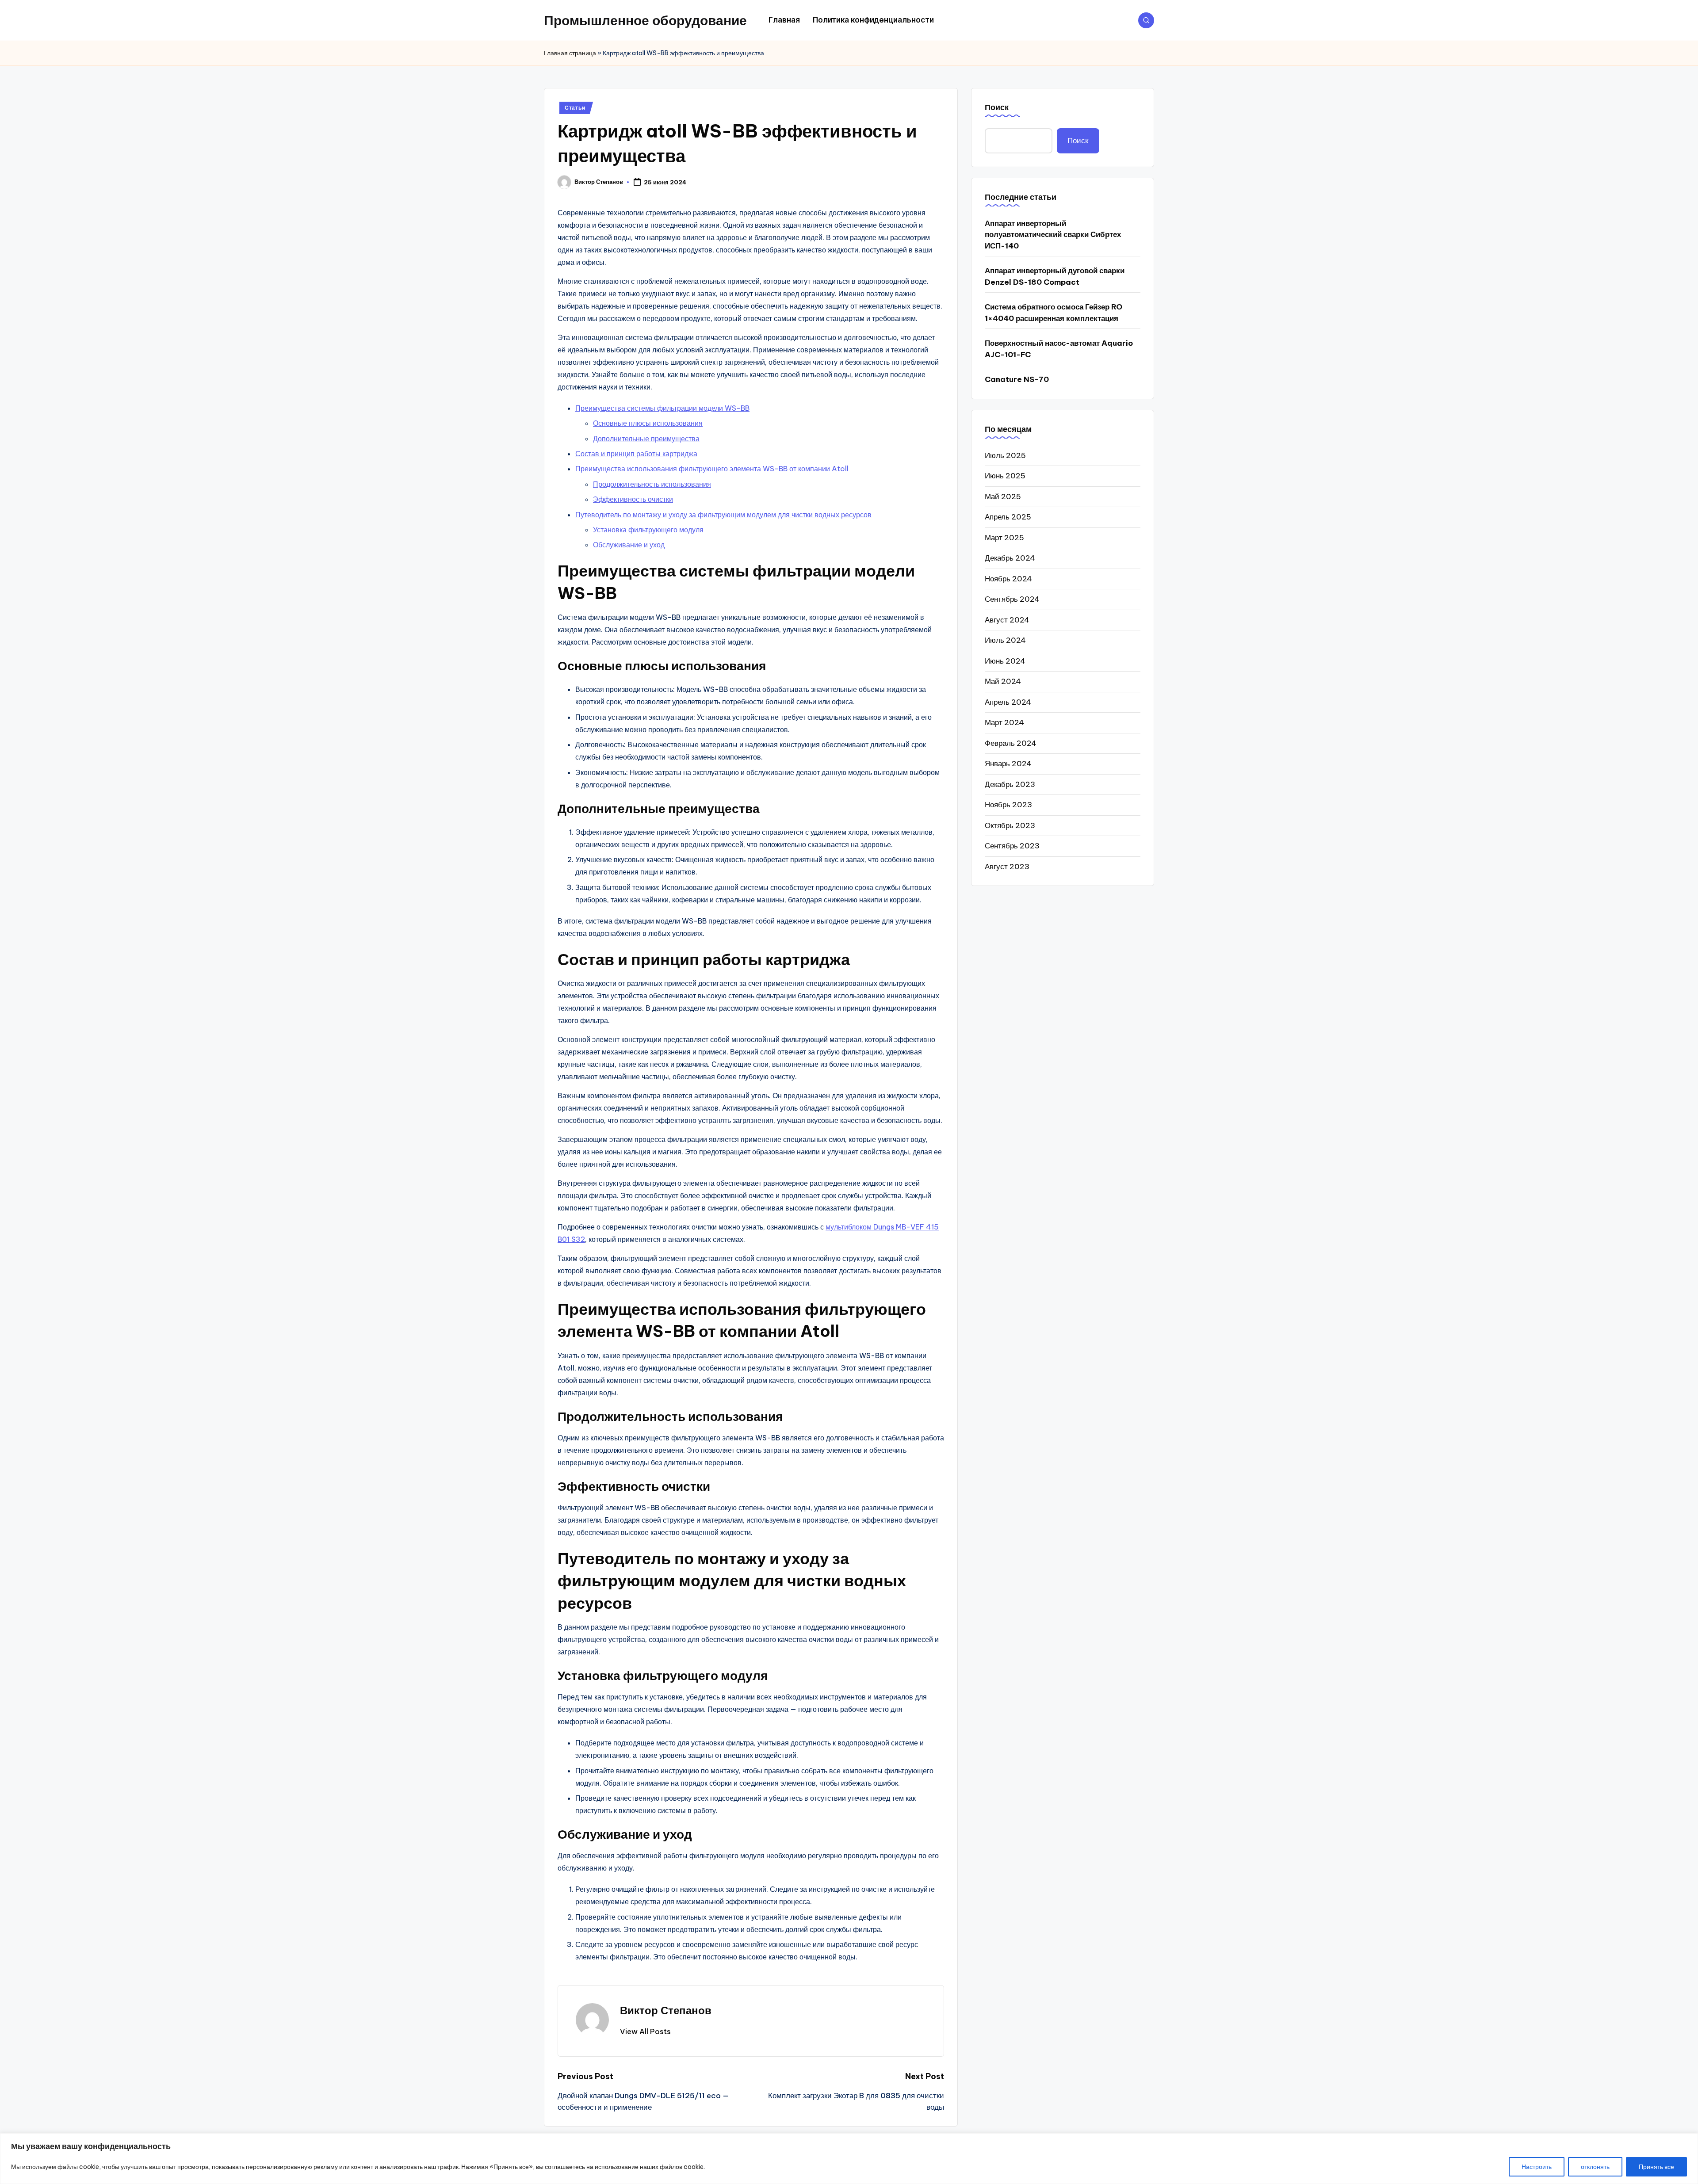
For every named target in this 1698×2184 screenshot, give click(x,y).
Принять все (1656, 2167)
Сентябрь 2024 (1012, 599)
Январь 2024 (1008, 764)
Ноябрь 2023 (1008, 805)
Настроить (1537, 2167)
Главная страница (570, 53)
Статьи (575, 108)
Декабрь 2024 (1010, 558)
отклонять (1595, 2167)
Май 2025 (1003, 496)
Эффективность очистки (633, 499)
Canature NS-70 (1017, 379)
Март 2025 (1004, 537)
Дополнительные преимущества (646, 439)
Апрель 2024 (1008, 702)
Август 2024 (1007, 619)
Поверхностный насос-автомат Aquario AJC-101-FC (1059, 349)
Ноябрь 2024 (1008, 578)
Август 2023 (1007, 866)
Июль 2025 (1005, 455)
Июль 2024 (1005, 640)
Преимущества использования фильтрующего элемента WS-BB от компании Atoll (712, 469)
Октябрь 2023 (1010, 825)
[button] (645, 2031)
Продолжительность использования (652, 484)
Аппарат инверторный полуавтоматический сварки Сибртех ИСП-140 (1053, 234)
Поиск (997, 107)
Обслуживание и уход (629, 545)
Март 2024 (1004, 722)
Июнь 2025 (1005, 476)
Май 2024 (1003, 681)
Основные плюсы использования (648, 423)
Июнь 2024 (1005, 661)
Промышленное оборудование (645, 20)
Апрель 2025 (1008, 517)
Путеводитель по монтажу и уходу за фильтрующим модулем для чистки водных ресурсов (723, 515)
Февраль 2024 (1011, 743)
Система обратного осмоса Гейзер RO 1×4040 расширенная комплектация (1054, 313)
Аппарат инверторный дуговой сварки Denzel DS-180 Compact (1055, 276)
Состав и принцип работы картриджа (636, 454)
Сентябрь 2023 (1012, 846)
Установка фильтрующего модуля (648, 530)
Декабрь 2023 (1010, 784)
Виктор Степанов (666, 2010)
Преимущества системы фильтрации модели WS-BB (662, 408)
